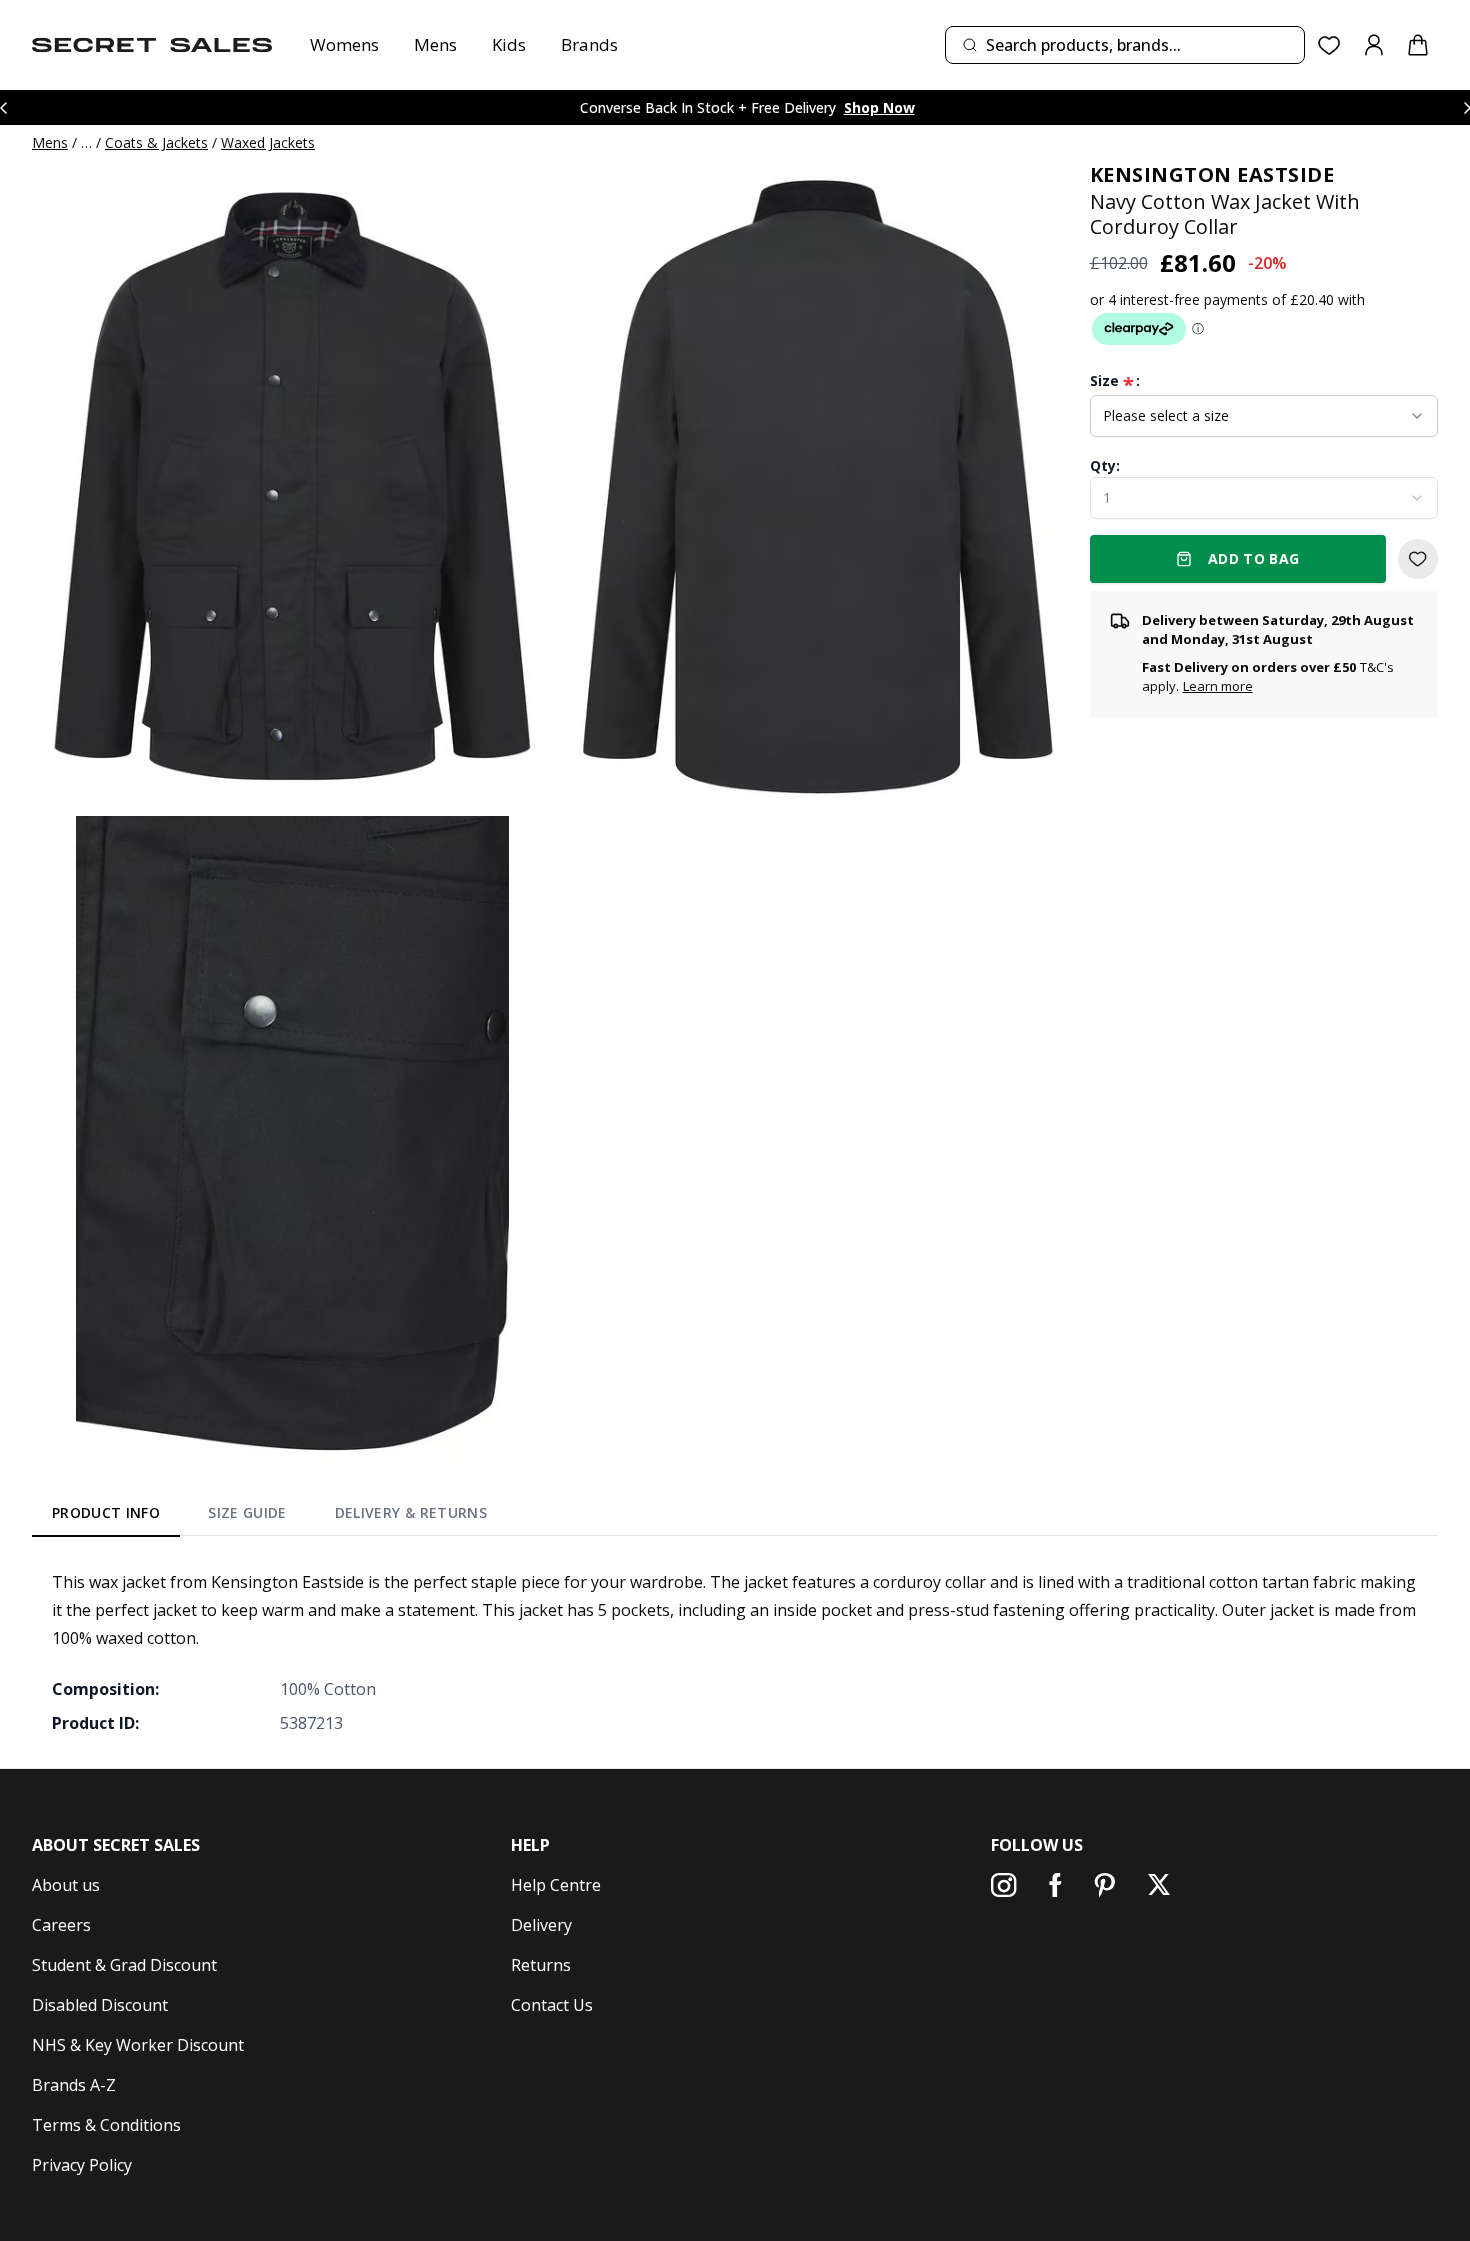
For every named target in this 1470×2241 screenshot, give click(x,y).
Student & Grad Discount (124, 1965)
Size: (1115, 381)
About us (66, 1885)
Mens (435, 44)
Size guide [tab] (247, 1512)
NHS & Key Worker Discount (138, 2045)
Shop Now (879, 107)
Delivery (541, 1925)
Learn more (1218, 687)
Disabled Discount (100, 2005)
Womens (344, 44)
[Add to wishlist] (1418, 559)
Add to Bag (1254, 558)
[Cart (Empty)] (1418, 45)
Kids (509, 44)
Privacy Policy (82, 2165)
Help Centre (556, 1885)
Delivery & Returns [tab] (411, 1512)
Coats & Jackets (156, 142)
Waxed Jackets (268, 142)
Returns (541, 1965)
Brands (589, 44)
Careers (61, 1925)
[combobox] (1125, 45)
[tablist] (269, 1517)
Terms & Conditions (106, 2125)
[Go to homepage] (152, 45)
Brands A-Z (74, 2085)
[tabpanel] (735, 1652)
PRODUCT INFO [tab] (106, 1512)
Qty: (1105, 465)
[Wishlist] (1329, 45)
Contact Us (552, 2005)
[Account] (1374, 45)
